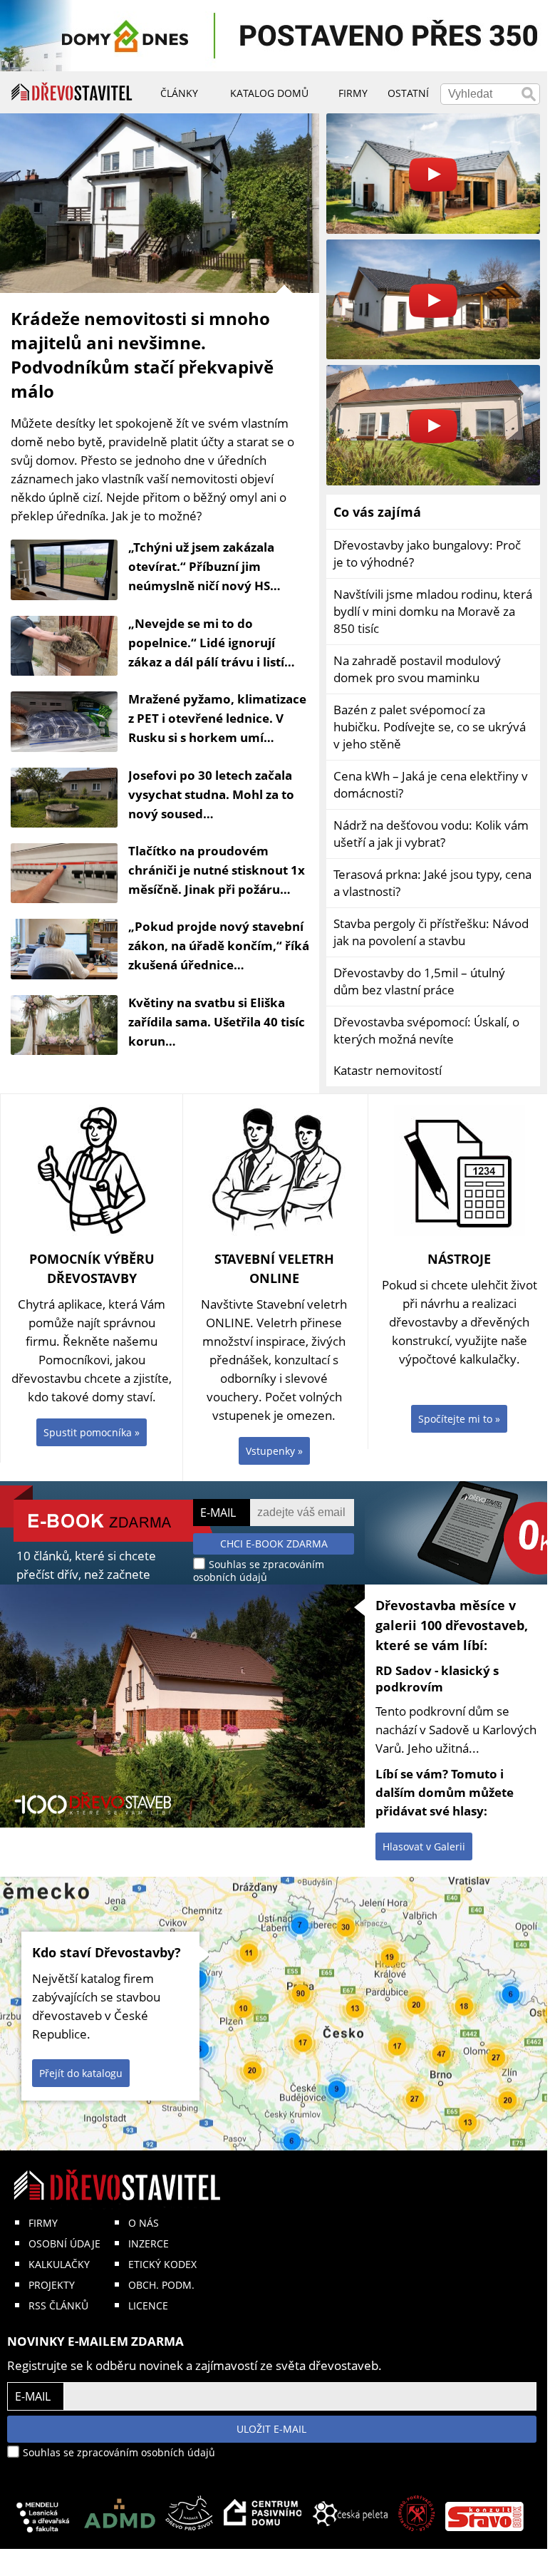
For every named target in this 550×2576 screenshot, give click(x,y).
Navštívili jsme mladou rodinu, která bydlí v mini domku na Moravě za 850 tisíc (433, 611)
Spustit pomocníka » (92, 1432)
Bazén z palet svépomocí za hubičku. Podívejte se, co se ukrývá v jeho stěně (430, 727)
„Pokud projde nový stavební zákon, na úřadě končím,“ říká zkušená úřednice (219, 946)
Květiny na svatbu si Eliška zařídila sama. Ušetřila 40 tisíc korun (217, 1022)
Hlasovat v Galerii (424, 1846)
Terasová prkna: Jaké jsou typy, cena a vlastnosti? (432, 883)
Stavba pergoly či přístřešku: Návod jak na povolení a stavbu (431, 932)
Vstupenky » (274, 1451)
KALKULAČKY (59, 2264)
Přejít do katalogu (81, 2073)
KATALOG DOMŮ (269, 93)
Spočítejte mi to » (459, 1419)
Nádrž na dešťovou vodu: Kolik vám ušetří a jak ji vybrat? (431, 834)
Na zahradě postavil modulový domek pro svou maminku (417, 669)
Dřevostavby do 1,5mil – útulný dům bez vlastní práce (419, 981)
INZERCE (149, 2243)
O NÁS (144, 2223)
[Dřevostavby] (72, 92)
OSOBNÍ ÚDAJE (64, 2243)
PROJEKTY (52, 2285)
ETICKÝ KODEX (162, 2264)
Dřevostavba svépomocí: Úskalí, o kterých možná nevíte (426, 1030)
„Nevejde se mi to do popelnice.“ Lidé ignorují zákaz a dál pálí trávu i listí (206, 643)
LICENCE (148, 2305)
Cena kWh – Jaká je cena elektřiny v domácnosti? (431, 784)
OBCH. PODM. (161, 2285)
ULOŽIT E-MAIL (271, 2429)
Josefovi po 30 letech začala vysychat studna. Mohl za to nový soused (211, 794)
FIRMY (43, 2223)
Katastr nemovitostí (388, 1070)
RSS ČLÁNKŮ (58, 2305)
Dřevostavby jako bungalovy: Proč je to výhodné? (427, 553)
